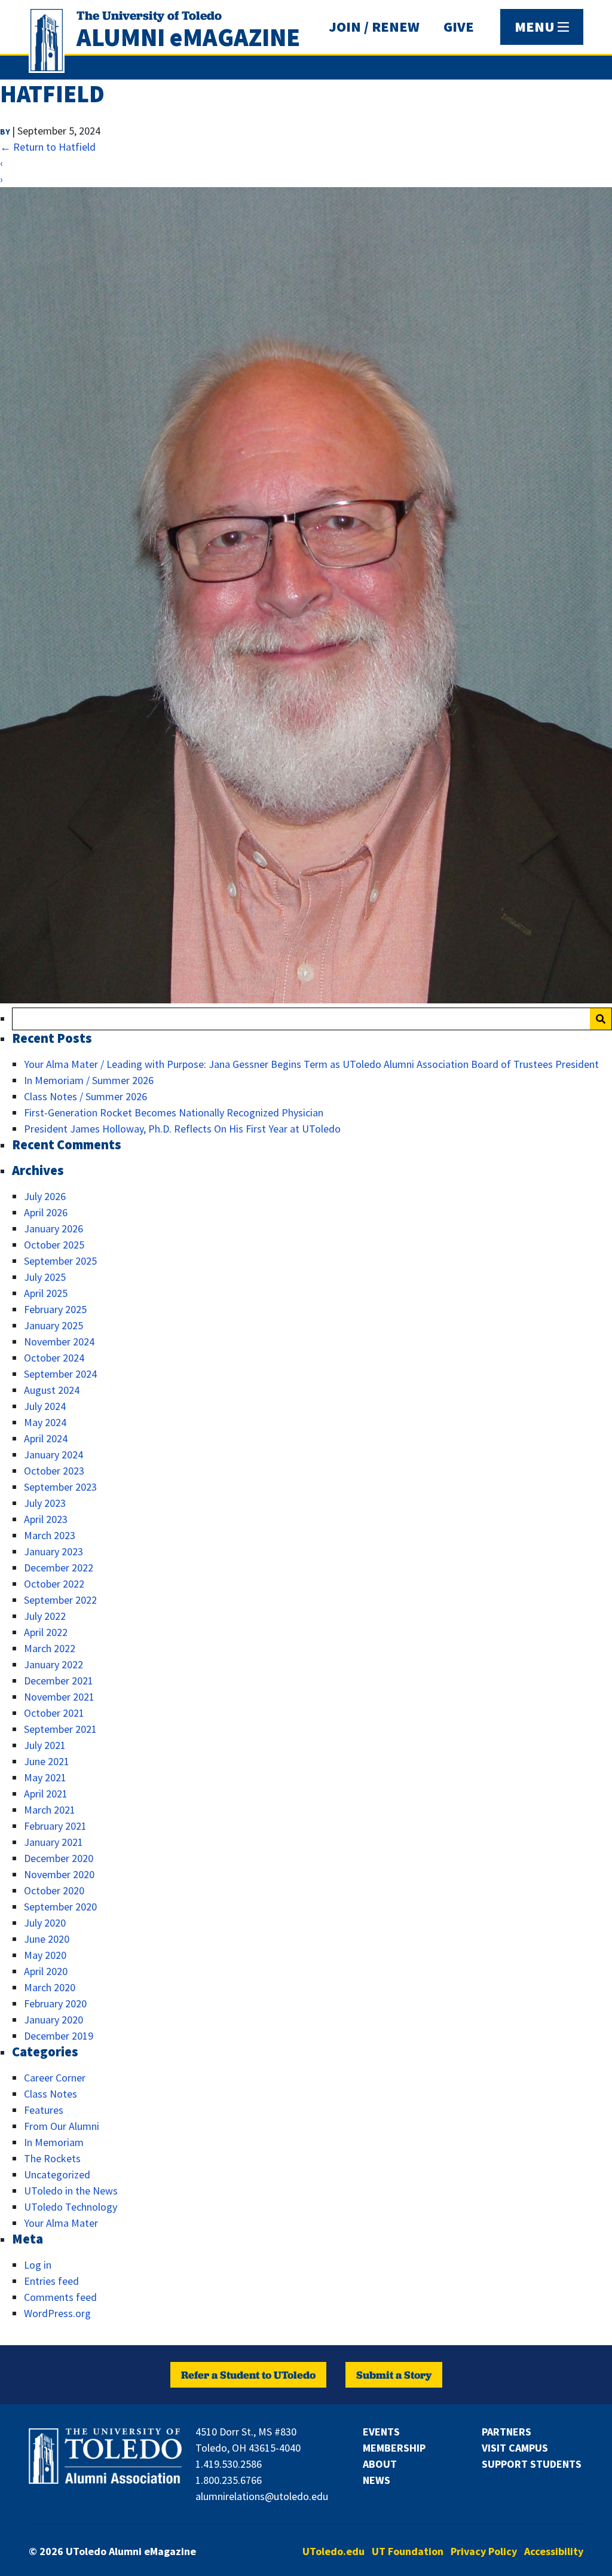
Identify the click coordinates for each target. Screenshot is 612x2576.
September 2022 (60, 1600)
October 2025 (54, 1245)
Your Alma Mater (61, 2223)
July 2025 (45, 1277)
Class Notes (51, 2094)
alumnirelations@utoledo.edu (262, 2496)
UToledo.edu (333, 2551)
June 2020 (47, 1939)
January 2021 (53, 1842)
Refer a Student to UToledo (248, 2375)
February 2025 (55, 1309)
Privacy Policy (484, 2551)
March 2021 (50, 1810)
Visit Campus (515, 2448)
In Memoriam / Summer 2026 (89, 1080)
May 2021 (45, 1777)
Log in (38, 2265)
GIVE (459, 27)
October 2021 (54, 1713)
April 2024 (46, 1438)
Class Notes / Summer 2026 (85, 1096)
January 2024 (53, 1455)
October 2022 (54, 1584)
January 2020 (53, 2020)
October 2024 (54, 1358)
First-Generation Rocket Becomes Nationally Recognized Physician (174, 1112)
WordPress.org (57, 2313)
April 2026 (46, 1212)
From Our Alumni (62, 2126)
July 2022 (45, 1616)
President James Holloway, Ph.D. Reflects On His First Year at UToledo (182, 1129)
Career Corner (55, 2078)
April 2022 (46, 1632)
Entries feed (51, 2281)
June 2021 (47, 1761)
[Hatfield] (306, 999)
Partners (507, 2432)
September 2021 (60, 1729)
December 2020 (59, 1858)
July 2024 (45, 1406)
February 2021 (55, 1826)
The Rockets (52, 2158)
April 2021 (46, 1794)
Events (381, 2432)
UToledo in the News (71, 2191)
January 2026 (53, 1229)
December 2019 (59, 2036)
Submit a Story (394, 2375)
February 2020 (55, 2003)
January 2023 (53, 1551)
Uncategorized (57, 2174)
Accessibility (554, 2551)
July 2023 (45, 1503)
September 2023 (60, 1487)
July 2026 (45, 1196)
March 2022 (50, 1648)
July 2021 (45, 1745)
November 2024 (59, 1342)
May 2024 (45, 1422)
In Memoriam (54, 2142)
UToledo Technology (71, 2207)
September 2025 (60, 1261)
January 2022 (53, 1664)
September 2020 (60, 1907)
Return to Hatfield (48, 147)
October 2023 (54, 1471)
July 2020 (45, 1923)
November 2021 (59, 1697)
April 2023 (46, 1519)
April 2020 (46, 1971)
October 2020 (54, 1890)
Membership (394, 2448)
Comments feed (60, 2297)
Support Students (532, 2464)
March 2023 (50, 1535)
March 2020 (50, 1987)
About (380, 2464)
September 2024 (60, 1374)
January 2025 (53, 1325)
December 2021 (59, 1681)
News (377, 2480)
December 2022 (59, 1568)
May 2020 (45, 1955)
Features (44, 2110)
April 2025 (46, 1293)
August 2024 (52, 1390)
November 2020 (59, 1874)
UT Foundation (408, 2551)
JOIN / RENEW (374, 27)
